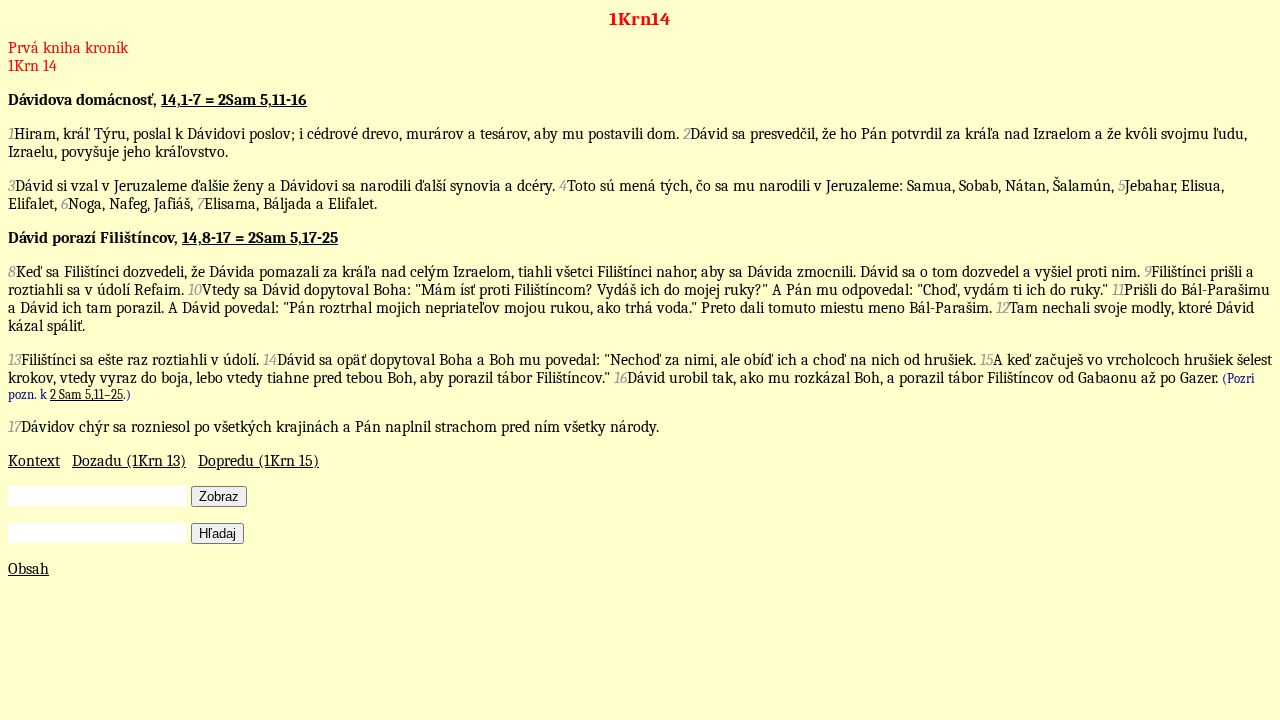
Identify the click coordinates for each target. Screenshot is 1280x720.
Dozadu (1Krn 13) (129, 461)
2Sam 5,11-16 (262, 100)
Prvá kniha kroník (68, 48)
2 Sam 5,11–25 (86, 394)
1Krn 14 (32, 66)
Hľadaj (217, 533)
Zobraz (219, 496)
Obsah (28, 569)
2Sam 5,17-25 (293, 238)
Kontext (34, 461)
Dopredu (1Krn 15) (258, 461)
